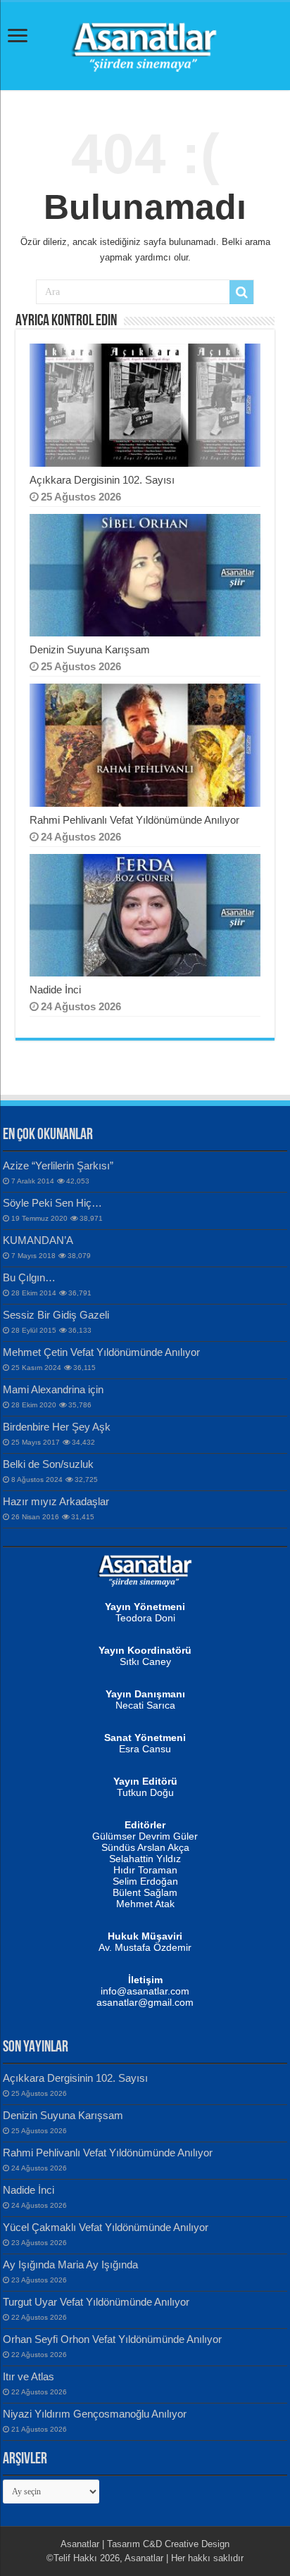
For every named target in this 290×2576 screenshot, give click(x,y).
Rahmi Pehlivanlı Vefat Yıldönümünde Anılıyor (134, 820)
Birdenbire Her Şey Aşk (57, 1427)
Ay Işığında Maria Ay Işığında (70, 2264)
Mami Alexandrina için (53, 1389)
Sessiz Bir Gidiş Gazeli (56, 1315)
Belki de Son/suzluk (48, 1464)
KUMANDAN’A (38, 1240)
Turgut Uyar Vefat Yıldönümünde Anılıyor (96, 2302)
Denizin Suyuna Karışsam (90, 649)
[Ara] (241, 292)
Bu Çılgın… (29, 1277)
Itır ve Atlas (29, 2376)
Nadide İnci (55, 989)
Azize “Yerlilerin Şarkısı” (58, 1166)
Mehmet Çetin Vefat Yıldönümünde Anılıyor (101, 1352)
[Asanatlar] (145, 44)
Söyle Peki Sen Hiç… (52, 1203)
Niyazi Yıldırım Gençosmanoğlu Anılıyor (95, 2414)
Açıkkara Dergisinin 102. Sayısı (102, 480)
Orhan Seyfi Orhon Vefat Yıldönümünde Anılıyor (112, 2339)
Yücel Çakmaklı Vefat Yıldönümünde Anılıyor (106, 2227)
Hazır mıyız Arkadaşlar (56, 1501)
